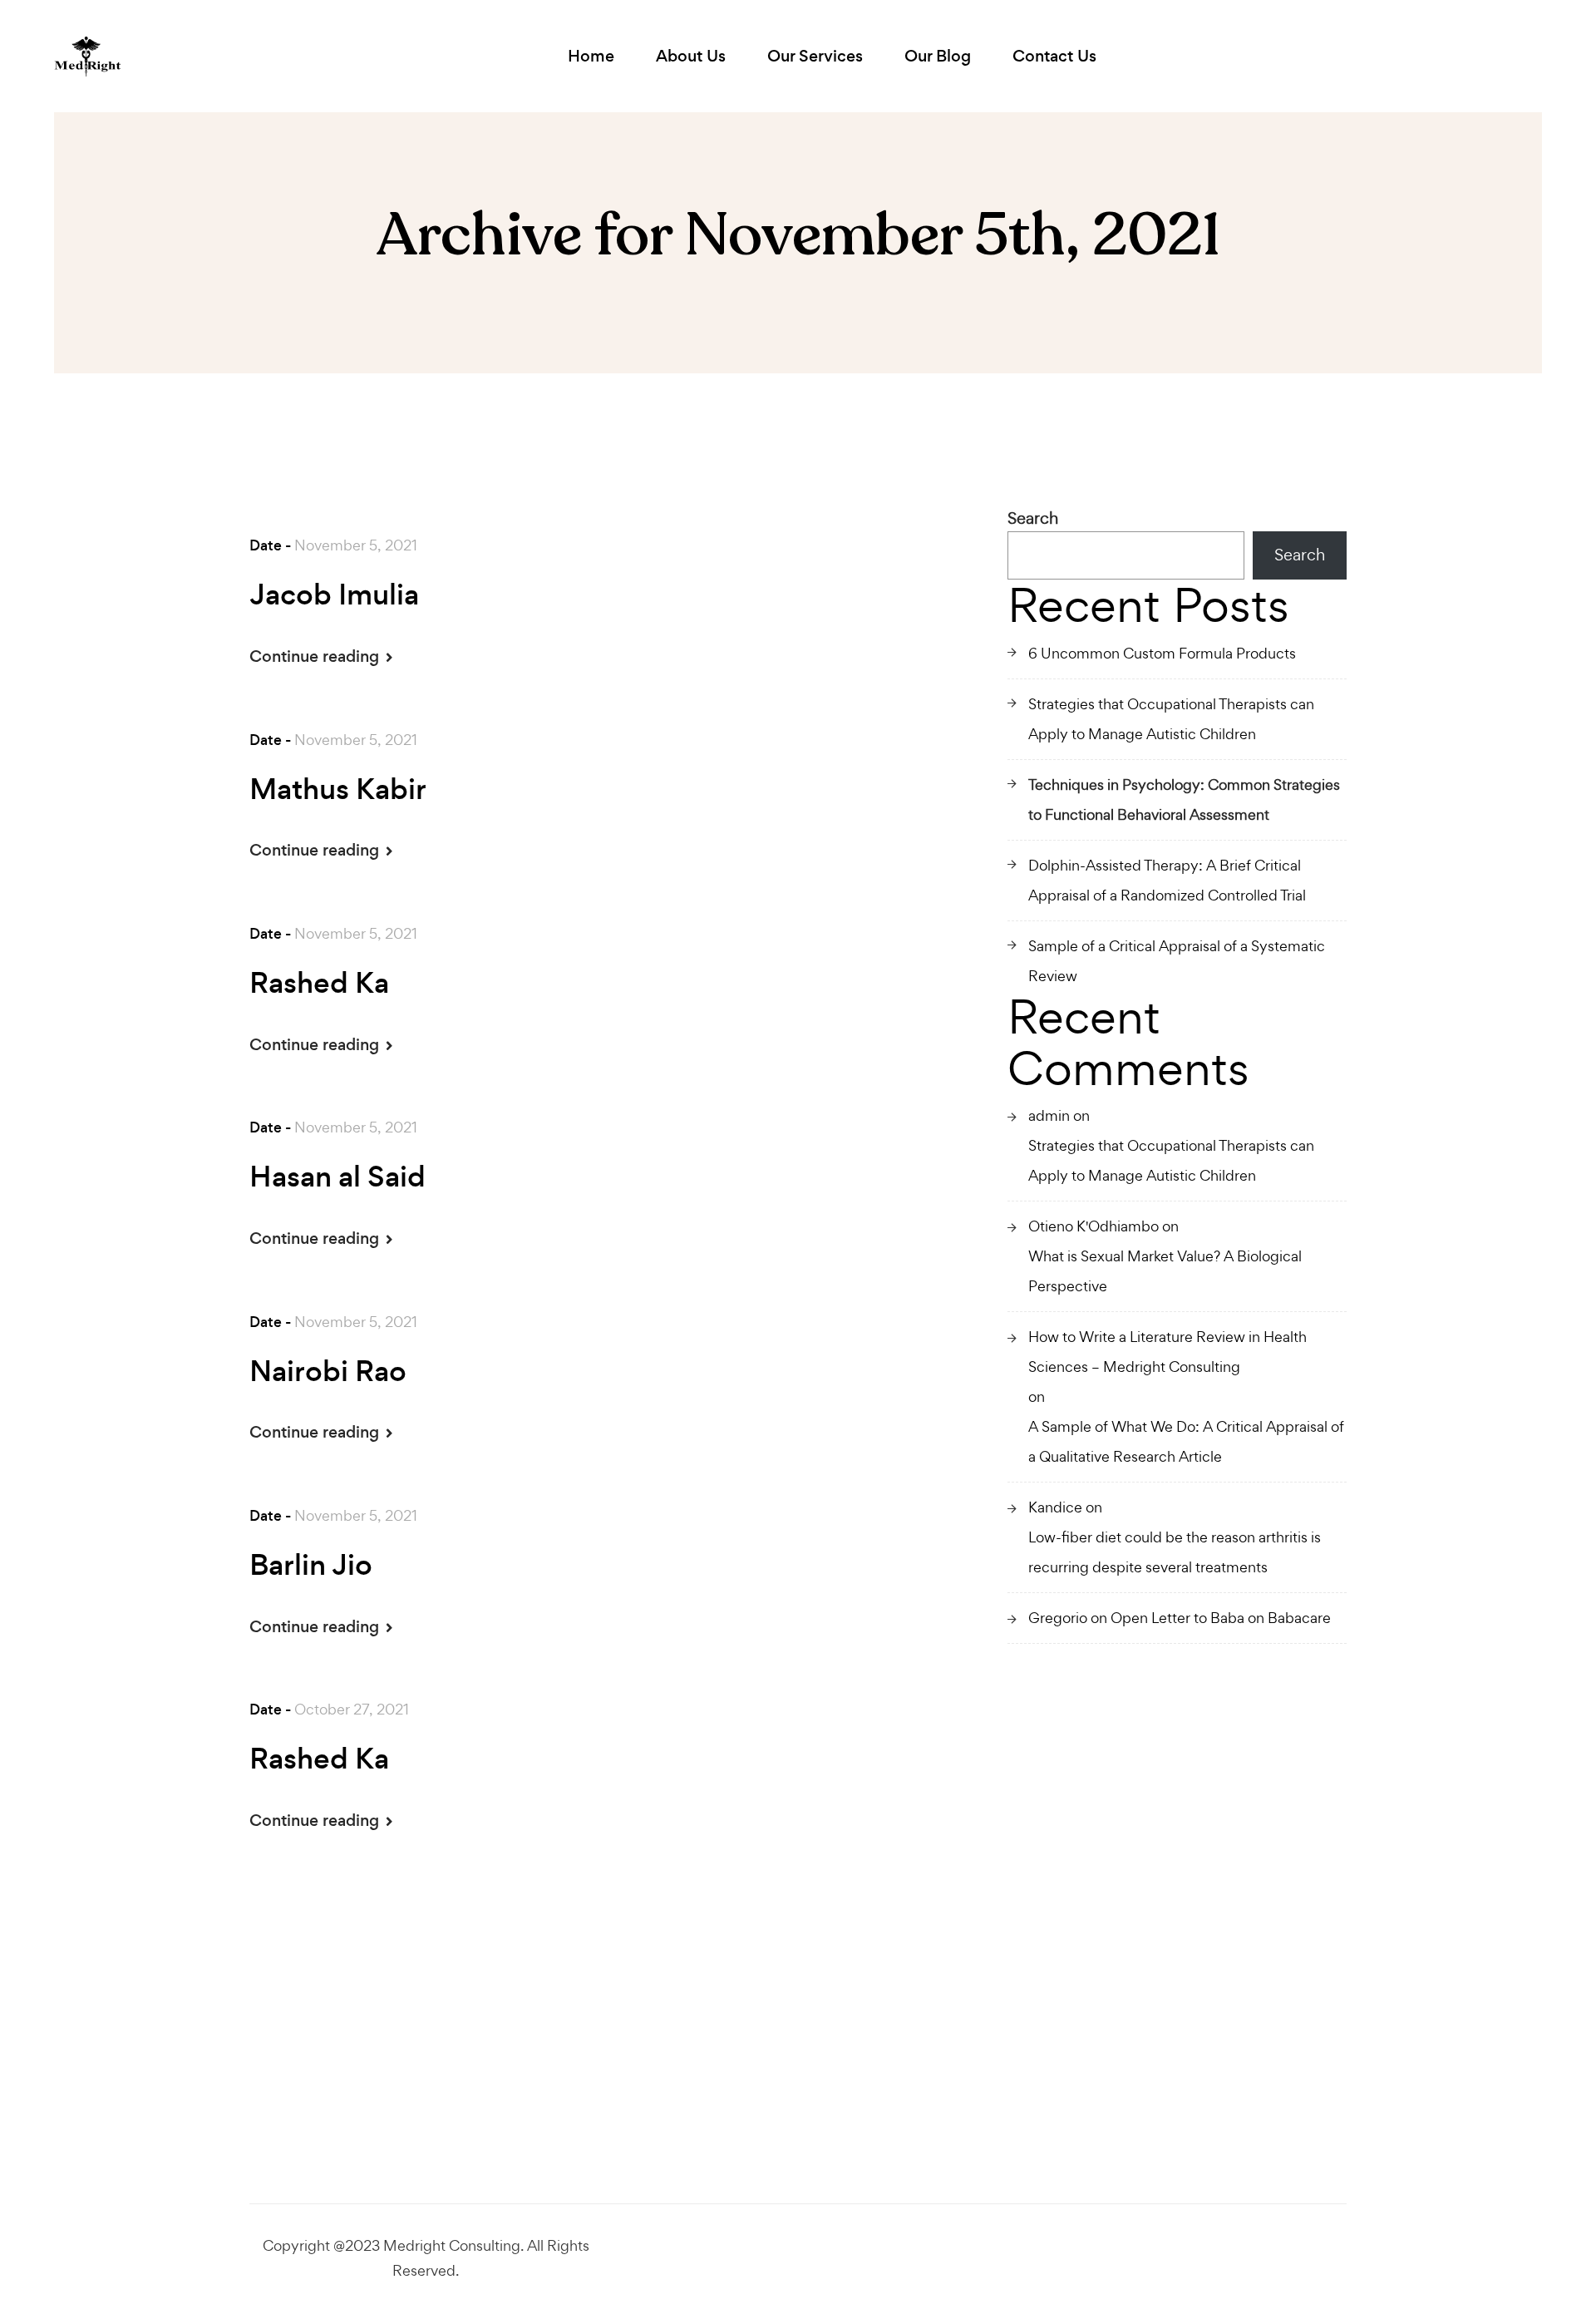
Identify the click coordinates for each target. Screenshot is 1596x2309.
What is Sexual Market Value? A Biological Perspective (1165, 1271)
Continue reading (316, 656)
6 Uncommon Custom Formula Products (1162, 653)
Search (1033, 518)
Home (591, 56)
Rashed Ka (319, 984)
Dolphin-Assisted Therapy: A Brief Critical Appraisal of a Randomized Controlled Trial (1167, 880)
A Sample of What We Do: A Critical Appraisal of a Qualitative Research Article (1186, 1441)
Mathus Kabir (338, 790)
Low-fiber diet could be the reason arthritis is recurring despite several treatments (1175, 1552)
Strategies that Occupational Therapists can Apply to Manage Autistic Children (1171, 719)
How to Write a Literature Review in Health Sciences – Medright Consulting (1167, 1352)
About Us (691, 56)
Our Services (815, 56)
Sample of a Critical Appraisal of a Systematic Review (1177, 961)
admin (1049, 1115)
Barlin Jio (311, 1566)
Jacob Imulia (334, 595)
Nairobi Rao (328, 1372)
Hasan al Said (337, 1177)
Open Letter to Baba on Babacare (1221, 1618)
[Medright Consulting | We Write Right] (88, 57)
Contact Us (1054, 56)
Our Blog (938, 56)
